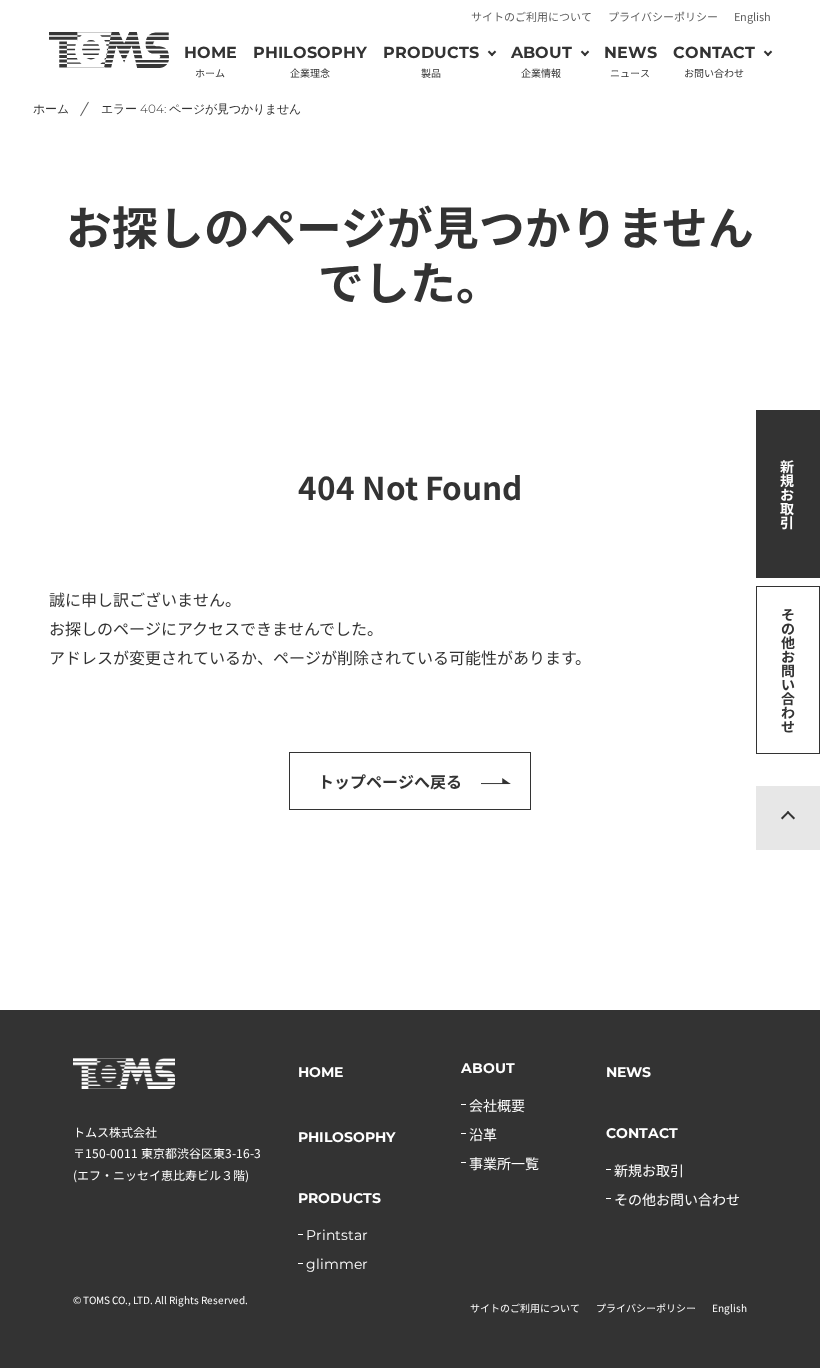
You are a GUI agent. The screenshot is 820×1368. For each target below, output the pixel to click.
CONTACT (642, 1133)
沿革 (483, 1134)
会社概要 (497, 1105)
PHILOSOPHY (310, 61)
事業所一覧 (504, 1163)
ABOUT (488, 1068)
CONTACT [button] (714, 61)
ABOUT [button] (541, 61)
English (752, 16)
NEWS (630, 61)
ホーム (51, 108)
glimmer (337, 1264)
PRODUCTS (339, 1198)
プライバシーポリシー (663, 16)
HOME (210, 61)
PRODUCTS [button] (431, 61)
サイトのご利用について (531, 16)
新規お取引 (787, 494)
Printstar (337, 1235)
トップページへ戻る (390, 781)
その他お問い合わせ (788, 670)
